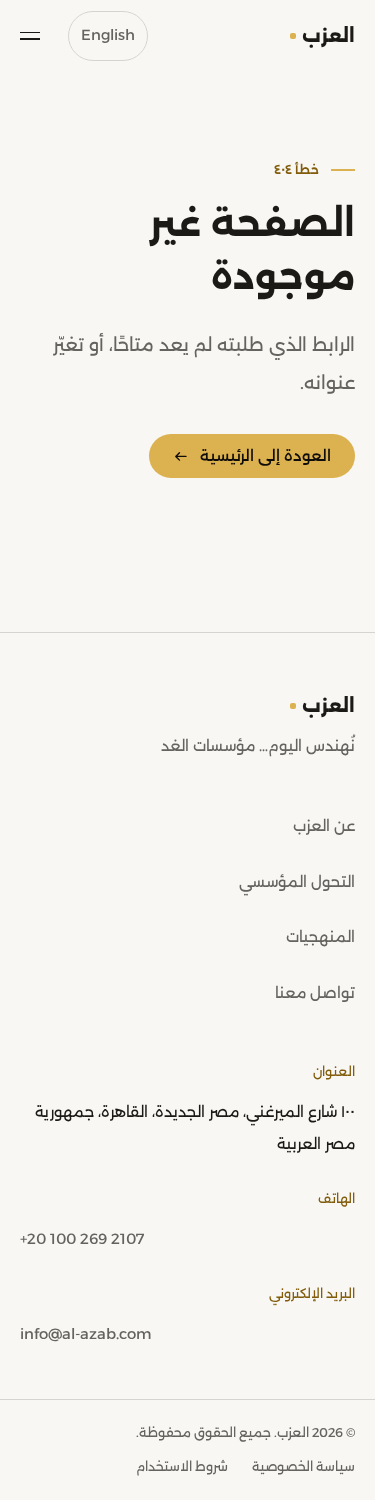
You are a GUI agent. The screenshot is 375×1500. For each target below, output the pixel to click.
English (108, 35)
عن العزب (324, 826)
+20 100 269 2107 (82, 1239)
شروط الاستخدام (182, 1466)
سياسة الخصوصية (303, 1466)
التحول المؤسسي (297, 882)
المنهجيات (320, 937)
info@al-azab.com (85, 1334)
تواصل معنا (315, 993)
